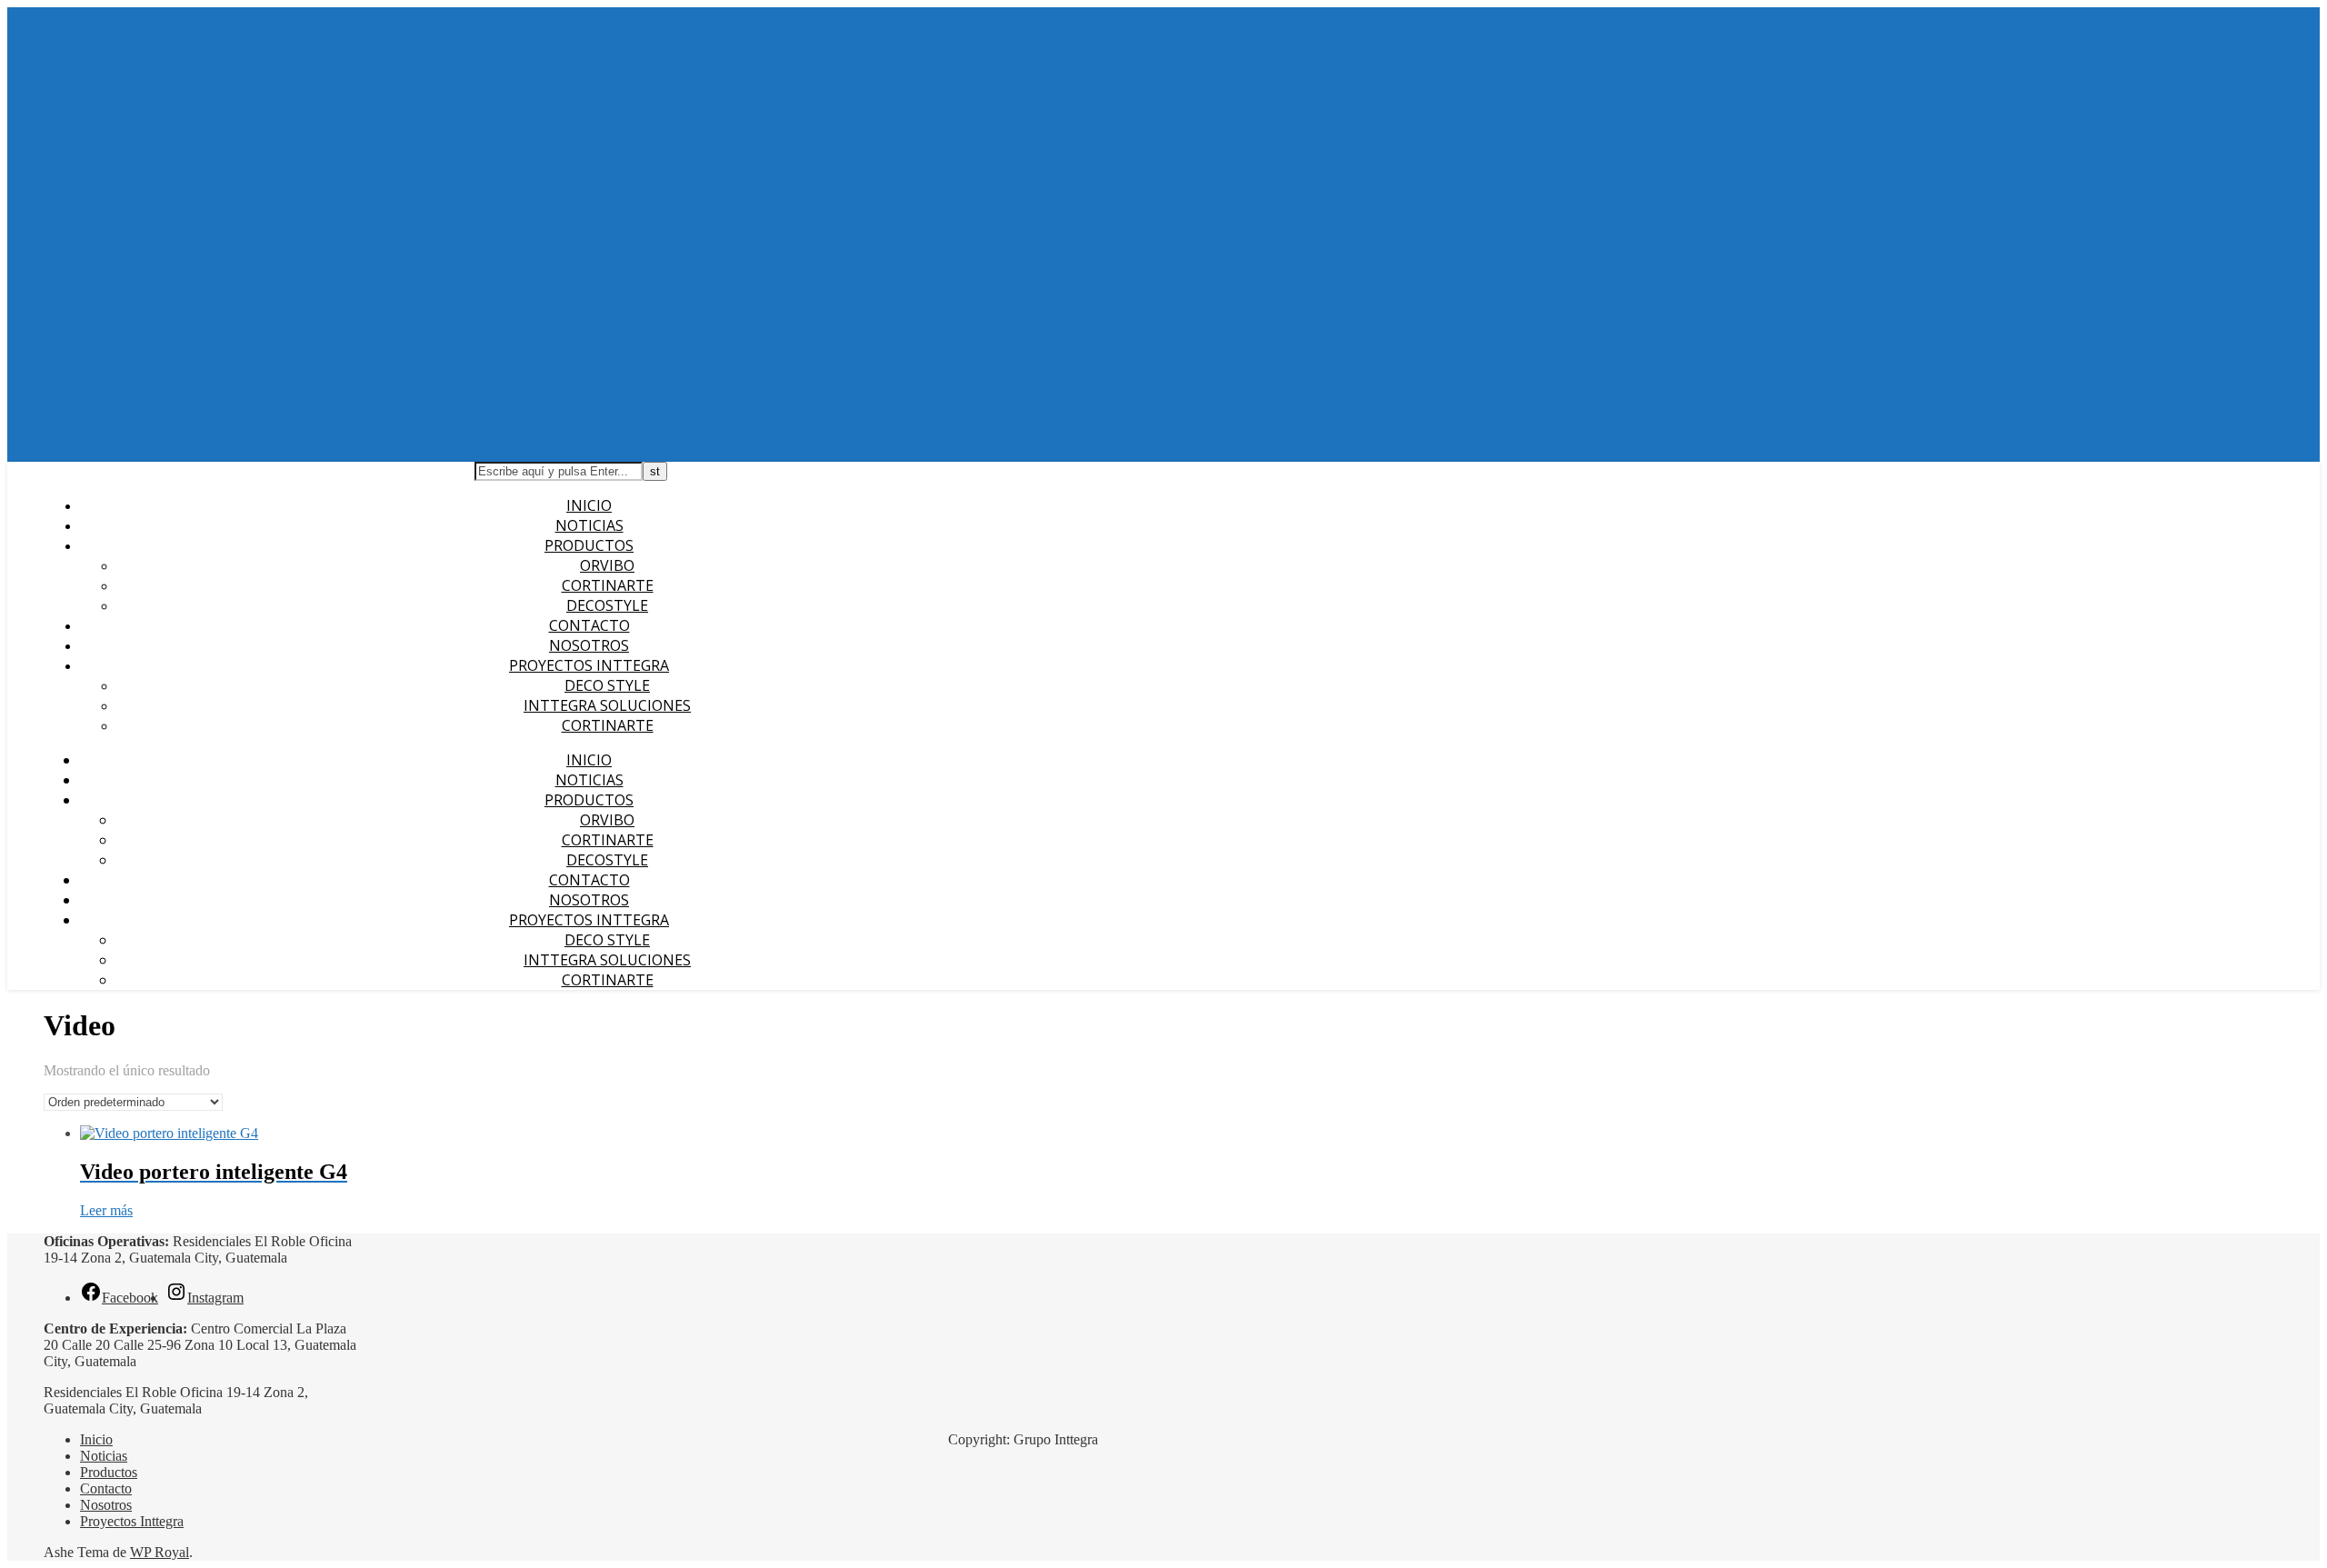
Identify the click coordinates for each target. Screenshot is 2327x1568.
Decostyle (607, 605)
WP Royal (160, 1552)
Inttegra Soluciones (607, 705)
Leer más (106, 1210)
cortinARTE (608, 725)
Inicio (589, 505)
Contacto (589, 625)
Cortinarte (608, 585)
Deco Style (607, 685)
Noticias (589, 525)
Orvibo (607, 565)
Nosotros (589, 645)
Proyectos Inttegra (589, 665)
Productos (589, 545)
